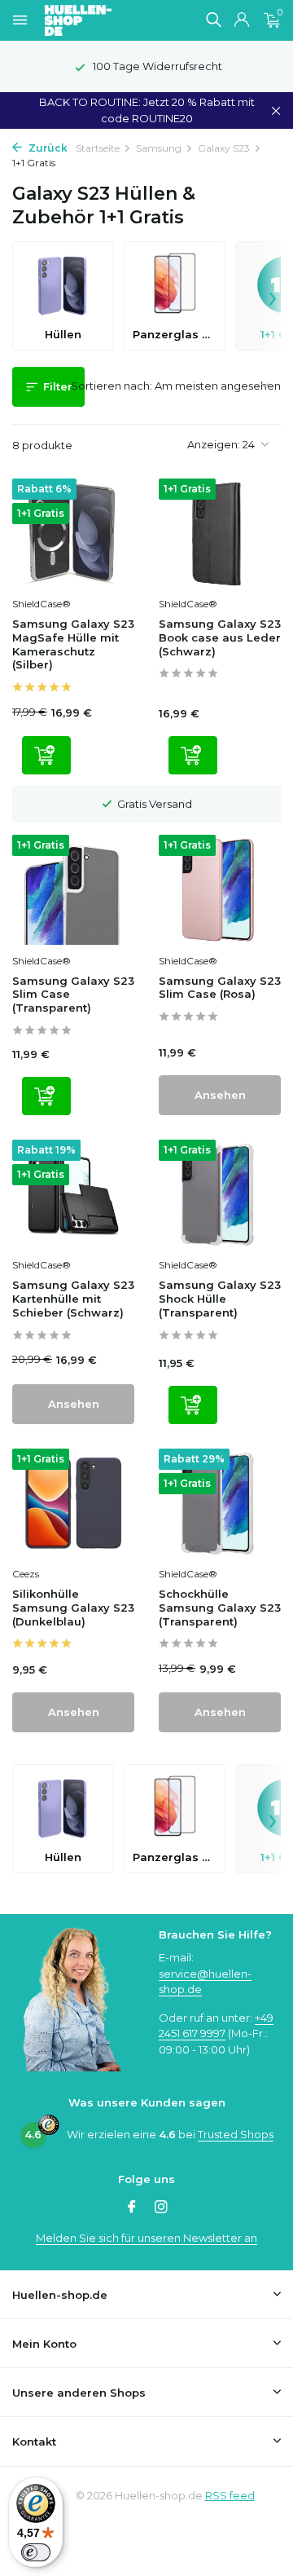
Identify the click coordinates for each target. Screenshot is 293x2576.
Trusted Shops (236, 2134)
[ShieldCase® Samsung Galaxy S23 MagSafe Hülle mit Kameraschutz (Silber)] (73, 533)
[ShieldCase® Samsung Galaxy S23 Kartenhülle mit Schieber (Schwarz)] (73, 1194)
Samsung (159, 148)
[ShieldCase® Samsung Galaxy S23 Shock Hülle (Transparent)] (220, 1194)
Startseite (98, 148)
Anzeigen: (214, 444)
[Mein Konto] (241, 20)
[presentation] (273, 296)
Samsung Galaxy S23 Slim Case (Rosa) (220, 988)
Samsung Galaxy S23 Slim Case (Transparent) (73, 995)
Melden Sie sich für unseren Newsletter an (146, 2238)
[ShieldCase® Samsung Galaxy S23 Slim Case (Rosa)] (220, 889)
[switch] (36, 2552)
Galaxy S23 (224, 148)
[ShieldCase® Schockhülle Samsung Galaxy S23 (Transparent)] (220, 1503)
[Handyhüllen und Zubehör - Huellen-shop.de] (105, 20)
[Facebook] (132, 2208)
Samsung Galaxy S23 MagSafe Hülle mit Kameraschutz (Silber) (73, 644)
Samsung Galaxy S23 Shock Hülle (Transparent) (220, 1299)
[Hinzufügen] (46, 755)
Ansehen (220, 1095)
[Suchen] (213, 20)
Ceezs (26, 1574)
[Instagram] (161, 2208)
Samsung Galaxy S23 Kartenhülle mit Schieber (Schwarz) (73, 1299)
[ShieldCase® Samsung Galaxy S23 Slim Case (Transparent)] (73, 889)
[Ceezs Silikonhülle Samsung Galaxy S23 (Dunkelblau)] (73, 1503)
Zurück (47, 148)
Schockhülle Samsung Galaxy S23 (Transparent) (220, 1608)
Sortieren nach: (112, 386)
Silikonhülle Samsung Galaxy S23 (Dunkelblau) (73, 1608)
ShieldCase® (42, 604)
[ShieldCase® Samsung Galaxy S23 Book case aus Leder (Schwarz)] (220, 533)
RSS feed (230, 2495)
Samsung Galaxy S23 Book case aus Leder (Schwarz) (220, 637)
